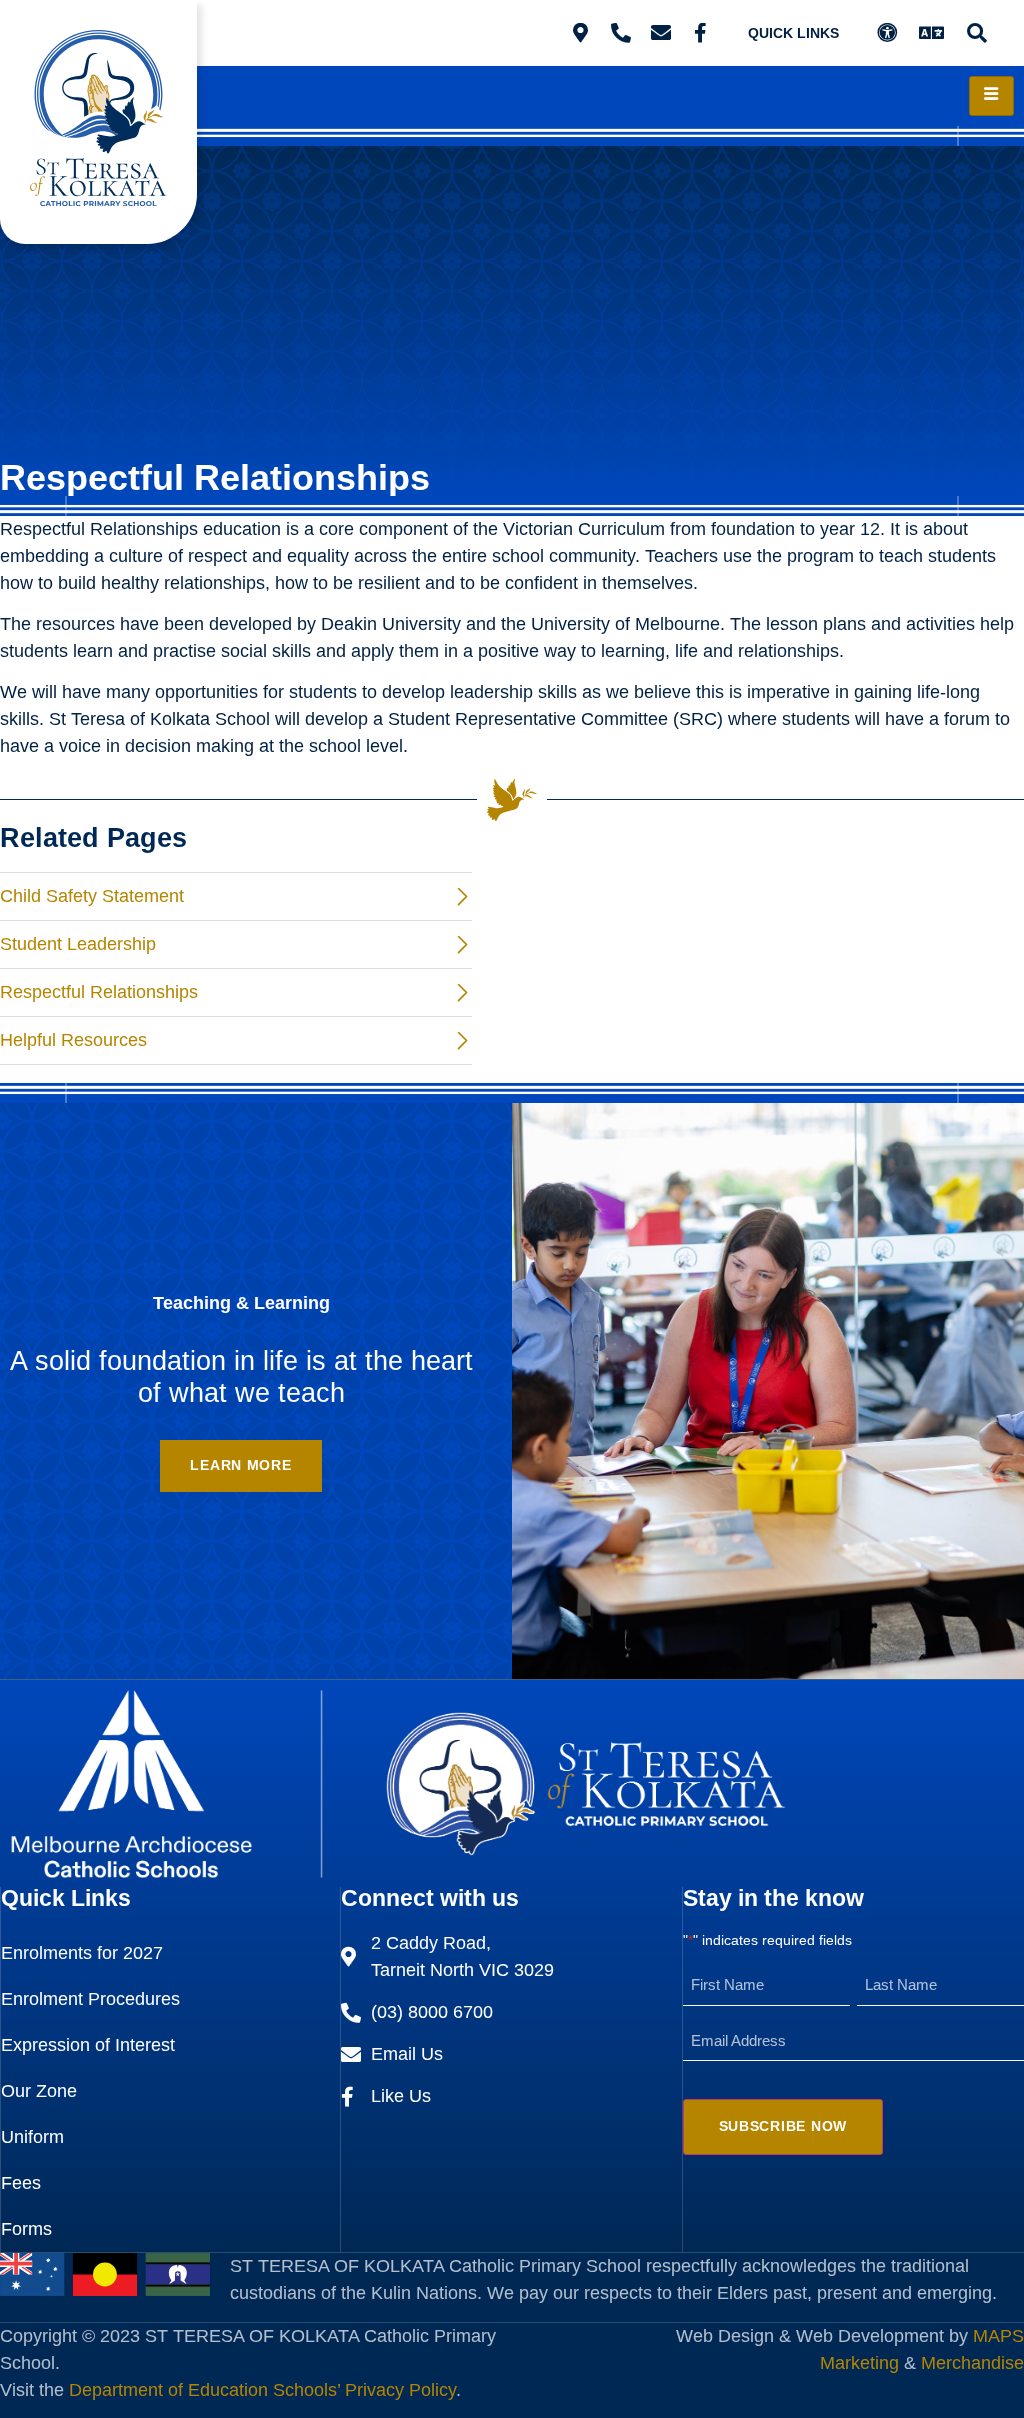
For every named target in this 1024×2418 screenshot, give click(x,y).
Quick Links (793, 33)
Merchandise (972, 2363)
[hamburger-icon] (991, 96)
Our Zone (39, 2091)
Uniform (32, 2137)
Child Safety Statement (92, 896)
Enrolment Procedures (90, 1999)
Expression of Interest (88, 2045)
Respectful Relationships (99, 992)
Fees (21, 2183)
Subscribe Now (783, 2126)
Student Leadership (78, 944)
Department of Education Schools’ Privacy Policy (262, 2390)
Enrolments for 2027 (82, 1953)
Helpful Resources (73, 1040)
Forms (26, 2229)
